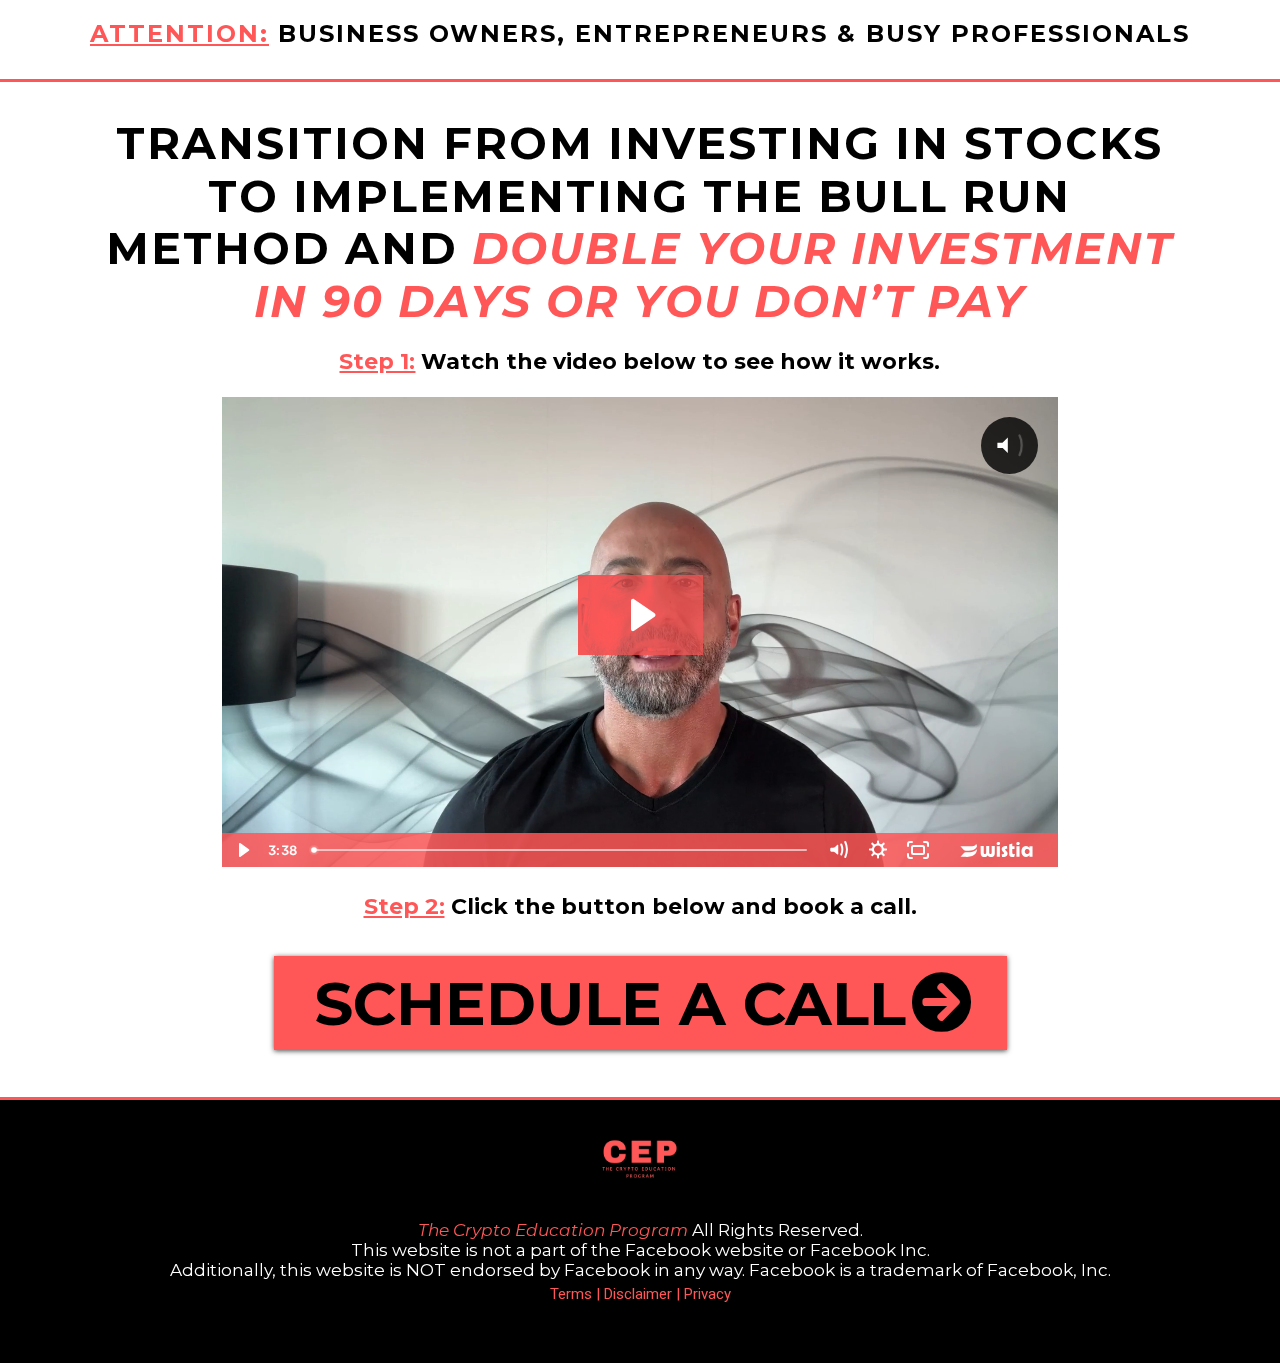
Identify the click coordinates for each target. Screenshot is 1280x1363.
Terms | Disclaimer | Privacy (640, 1294)
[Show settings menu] (878, 850)
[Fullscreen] (918, 850)
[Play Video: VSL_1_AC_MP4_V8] (640, 615)
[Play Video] (242, 850)
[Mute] (838, 850)
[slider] (561, 850)
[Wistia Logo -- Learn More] (998, 850)
